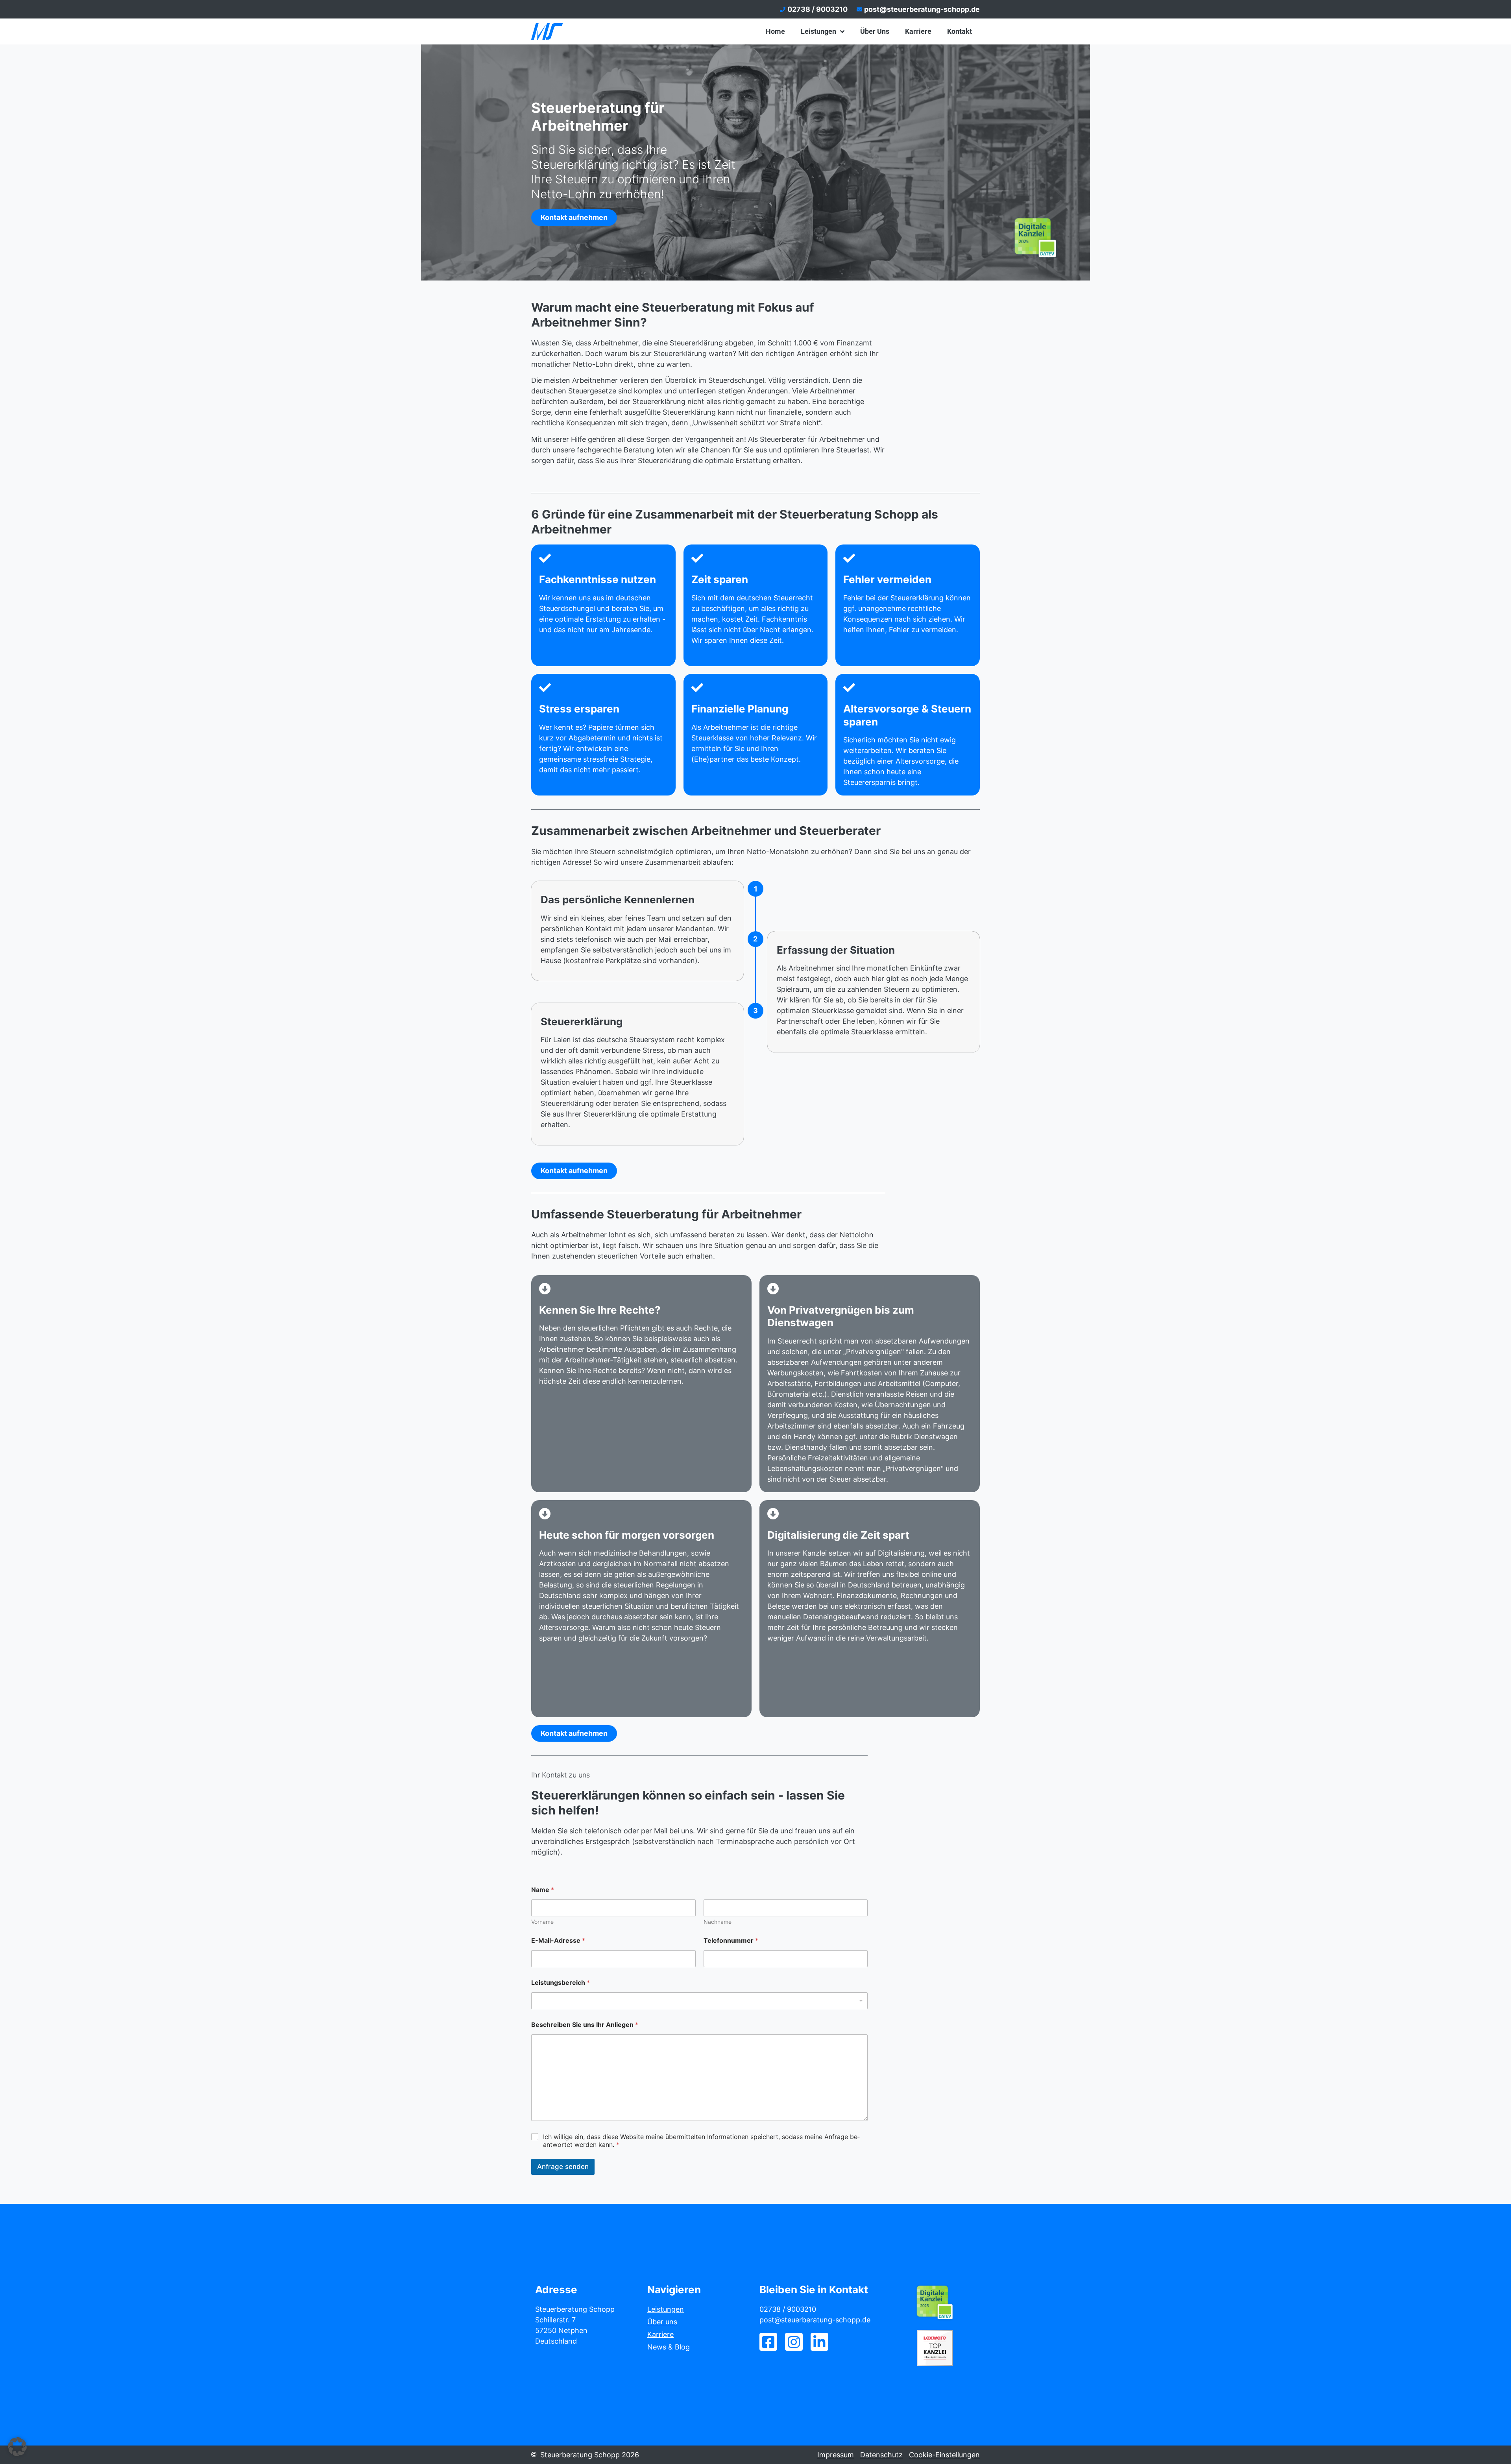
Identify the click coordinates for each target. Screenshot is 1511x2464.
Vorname (542, 1922)
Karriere (918, 31)
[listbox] (699, 2001)
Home (775, 31)
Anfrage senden (563, 2167)
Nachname (718, 1922)
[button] (17, 2447)
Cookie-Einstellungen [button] (944, 2455)
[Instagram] (794, 2342)
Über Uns (875, 31)
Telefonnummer (731, 1941)
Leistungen (818, 31)
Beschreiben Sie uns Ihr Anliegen (585, 2025)
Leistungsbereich (561, 1983)
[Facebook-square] (768, 2342)
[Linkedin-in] (819, 2342)
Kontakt (960, 31)
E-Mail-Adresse (558, 1941)
